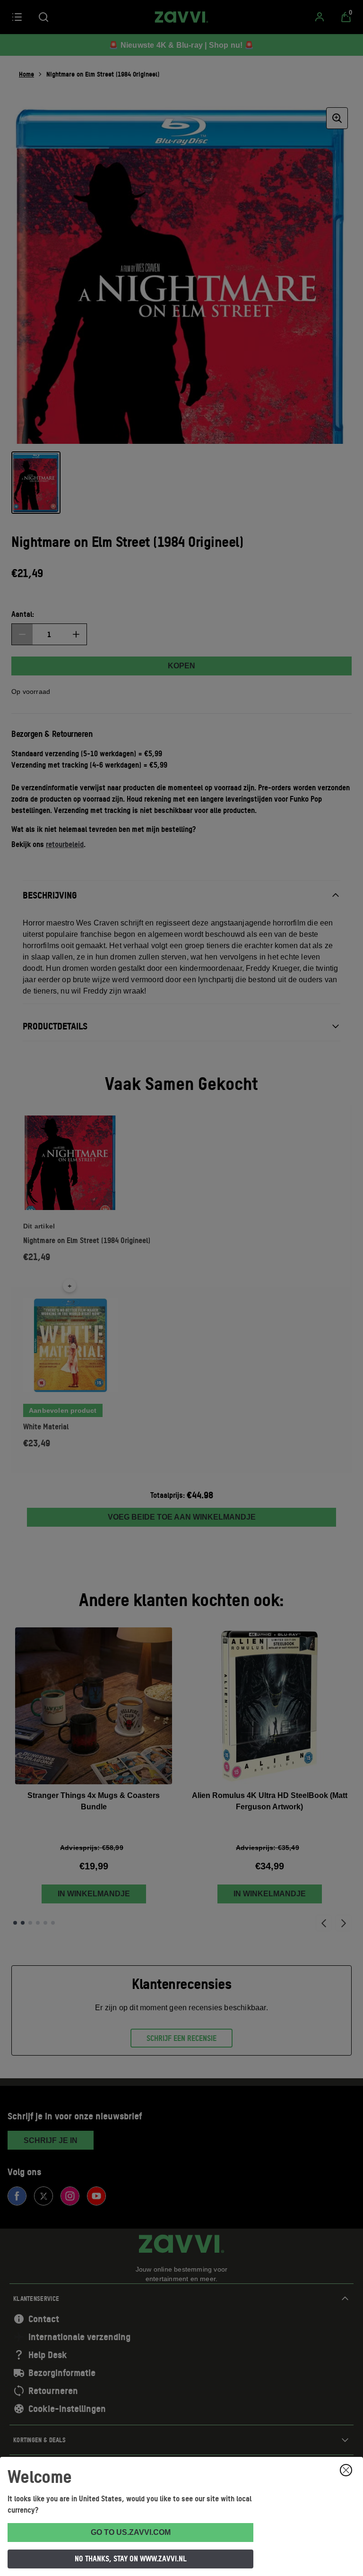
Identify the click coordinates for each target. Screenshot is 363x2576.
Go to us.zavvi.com (131, 2532)
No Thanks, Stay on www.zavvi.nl (131, 2559)
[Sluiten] (346, 2470)
